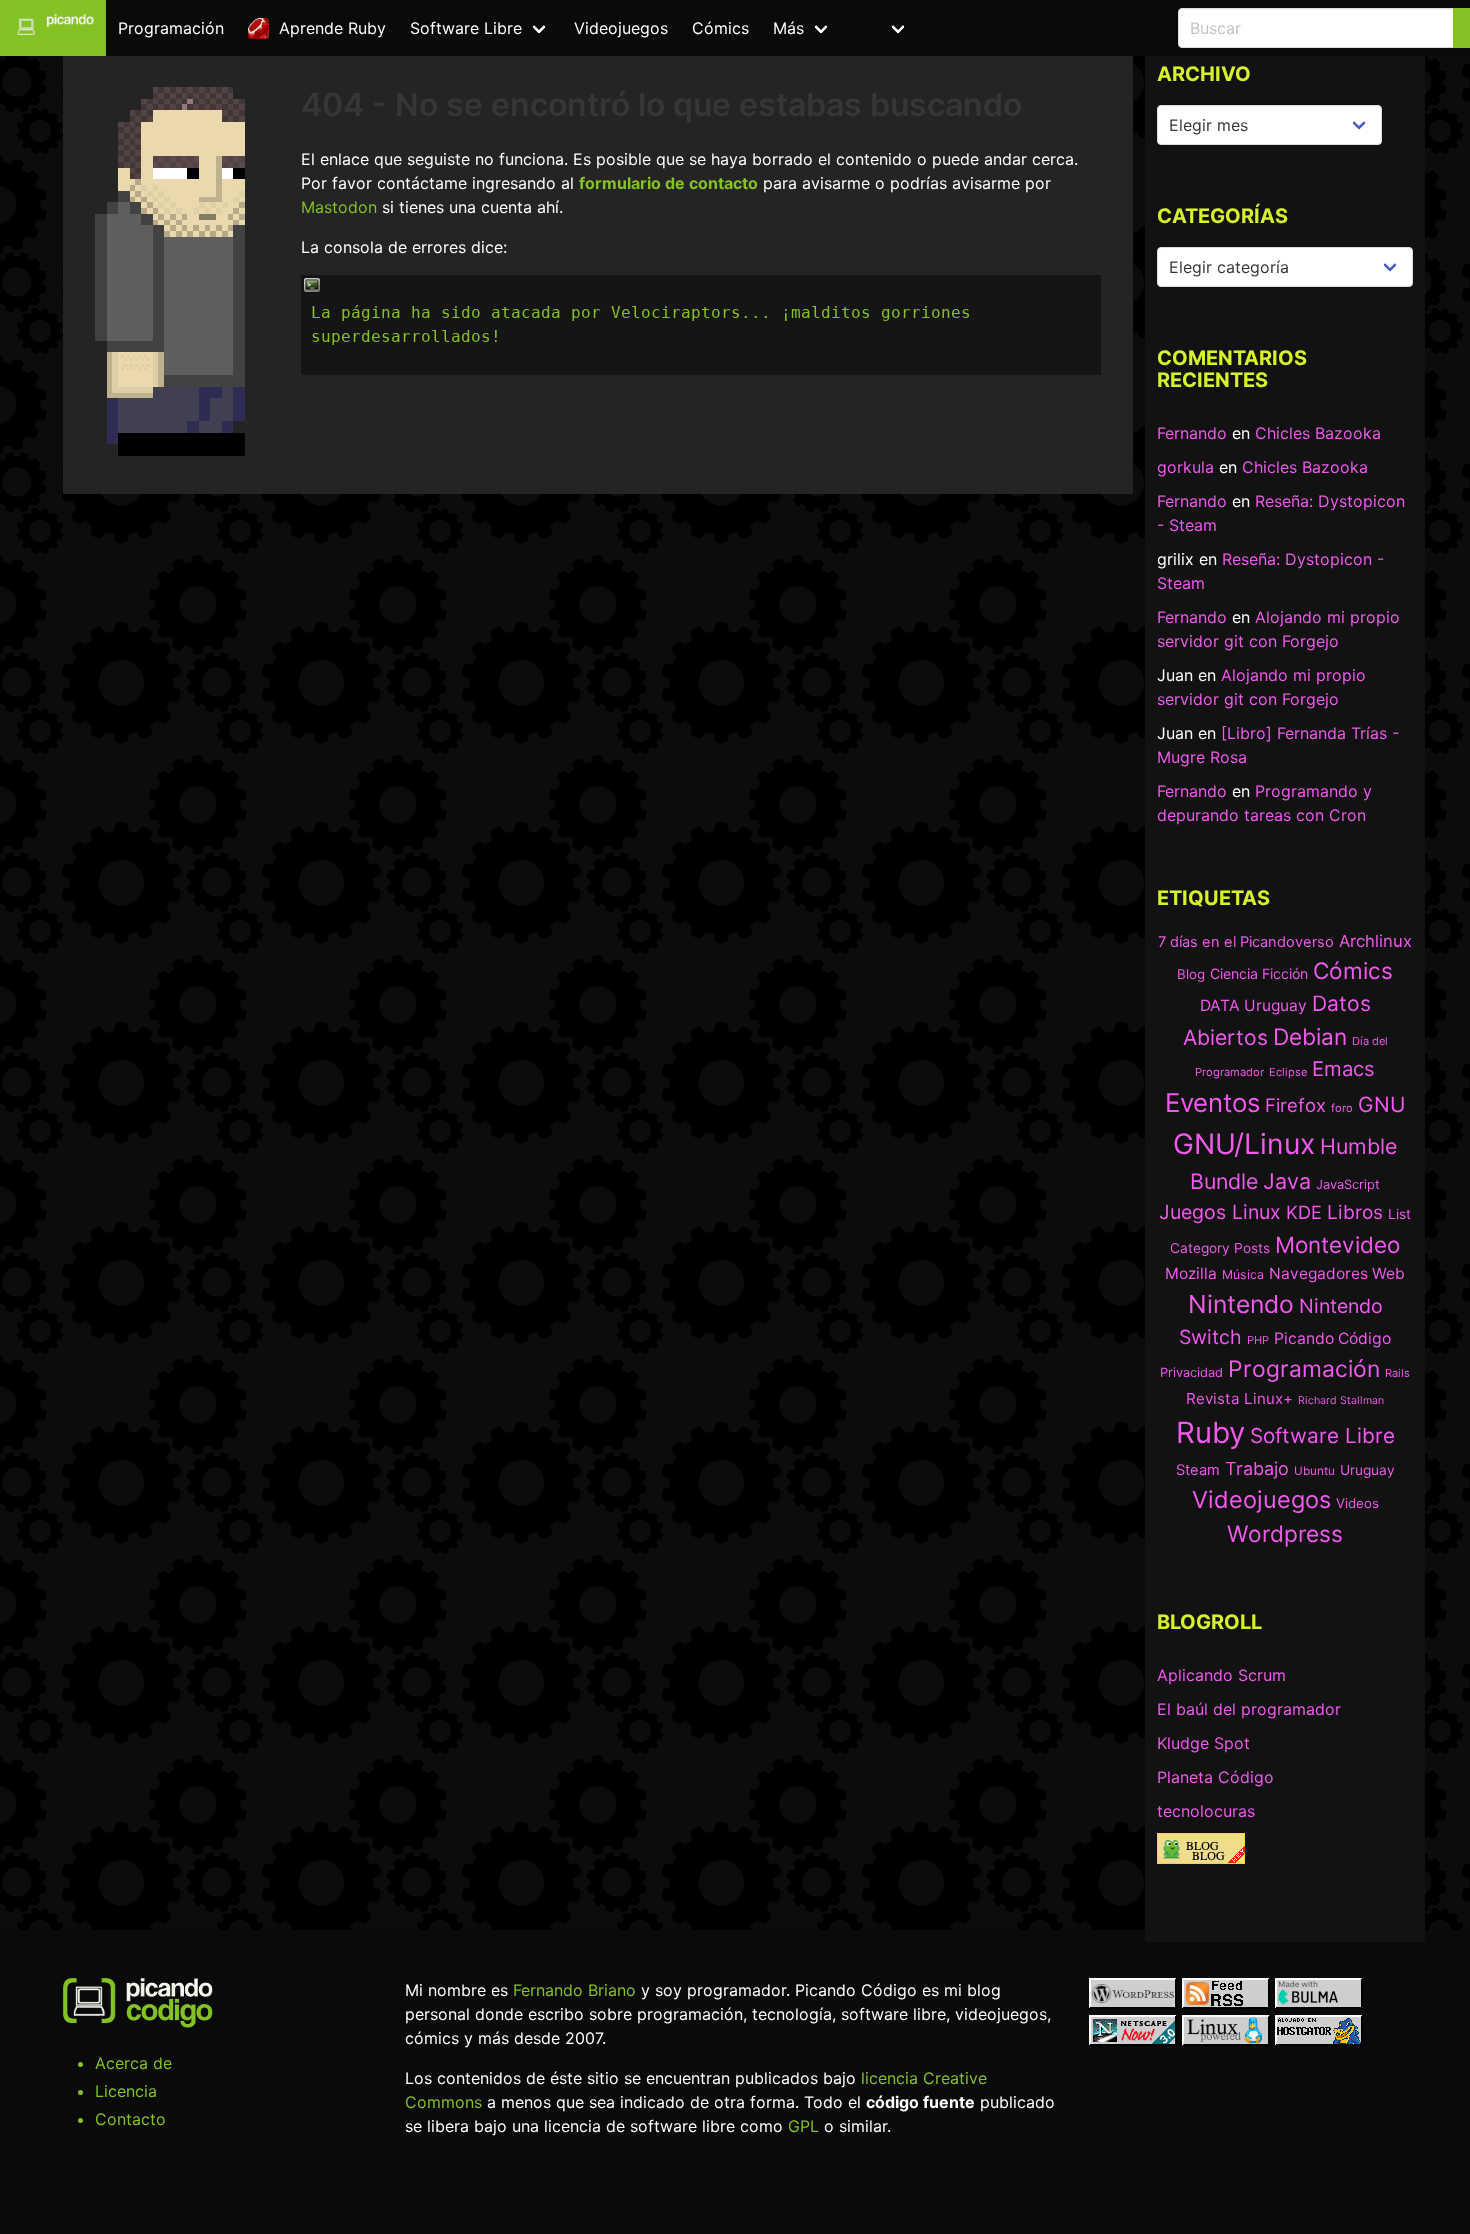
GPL (803, 2126)
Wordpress (1285, 1533)
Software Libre (466, 28)
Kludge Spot (1203, 1743)
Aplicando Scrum (1221, 1675)
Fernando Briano (574, 1990)
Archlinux (1375, 941)
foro (1342, 1108)
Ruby (1210, 1432)
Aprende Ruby (327, 28)
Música (1243, 1274)
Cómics (720, 28)
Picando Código (1332, 1338)
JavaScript (1348, 1184)
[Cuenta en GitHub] (1043, 28)
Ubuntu (1314, 1471)
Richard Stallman (1341, 1400)
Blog (1191, 974)
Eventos (1212, 1102)
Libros (1355, 1212)
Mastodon (339, 207)
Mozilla (1191, 1273)
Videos (1357, 1503)
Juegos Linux (1220, 1212)
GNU (1381, 1104)
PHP (1258, 1340)
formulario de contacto (668, 183)
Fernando (1192, 433)
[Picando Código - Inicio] (53, 28)
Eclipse (1288, 1072)
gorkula (1185, 467)
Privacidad (1191, 1372)
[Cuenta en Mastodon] (945, 28)
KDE (1304, 1212)
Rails (1397, 1373)
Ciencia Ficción (1259, 973)
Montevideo (1337, 1244)
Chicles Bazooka (1318, 433)
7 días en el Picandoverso (1246, 942)
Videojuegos (621, 28)
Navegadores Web (1337, 1273)
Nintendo (1241, 1304)
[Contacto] (1141, 28)
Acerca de (133, 2063)
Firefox (1295, 1105)
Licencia (126, 2091)
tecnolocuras (1206, 1811)
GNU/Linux (1244, 1144)
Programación (171, 28)
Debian (1310, 1036)
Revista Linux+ (1239, 1398)
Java (1287, 1181)
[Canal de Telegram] (994, 28)
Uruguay (1367, 1470)
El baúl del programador (1249, 1709)
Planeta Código (1215, 1777)
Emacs (1343, 1068)
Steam (1198, 1470)
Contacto (130, 2119)
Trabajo (1257, 1468)
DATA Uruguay (1253, 1005)
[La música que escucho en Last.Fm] (1092, 28)
